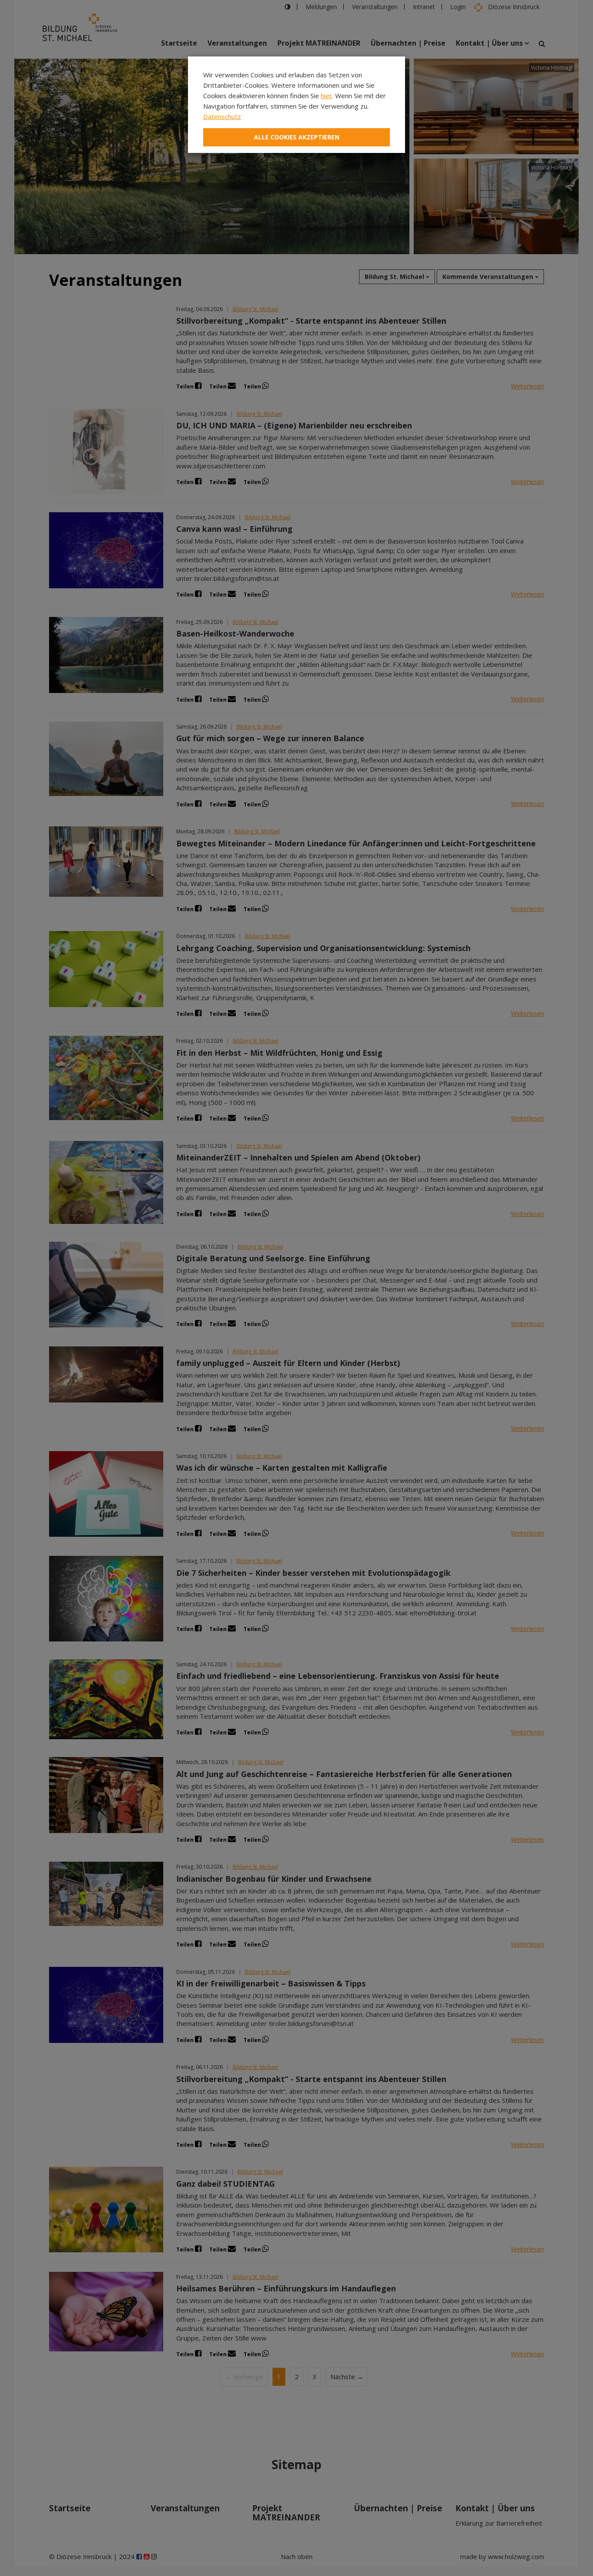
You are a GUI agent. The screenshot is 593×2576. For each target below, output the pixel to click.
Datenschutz (222, 116)
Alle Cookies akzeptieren (297, 137)
